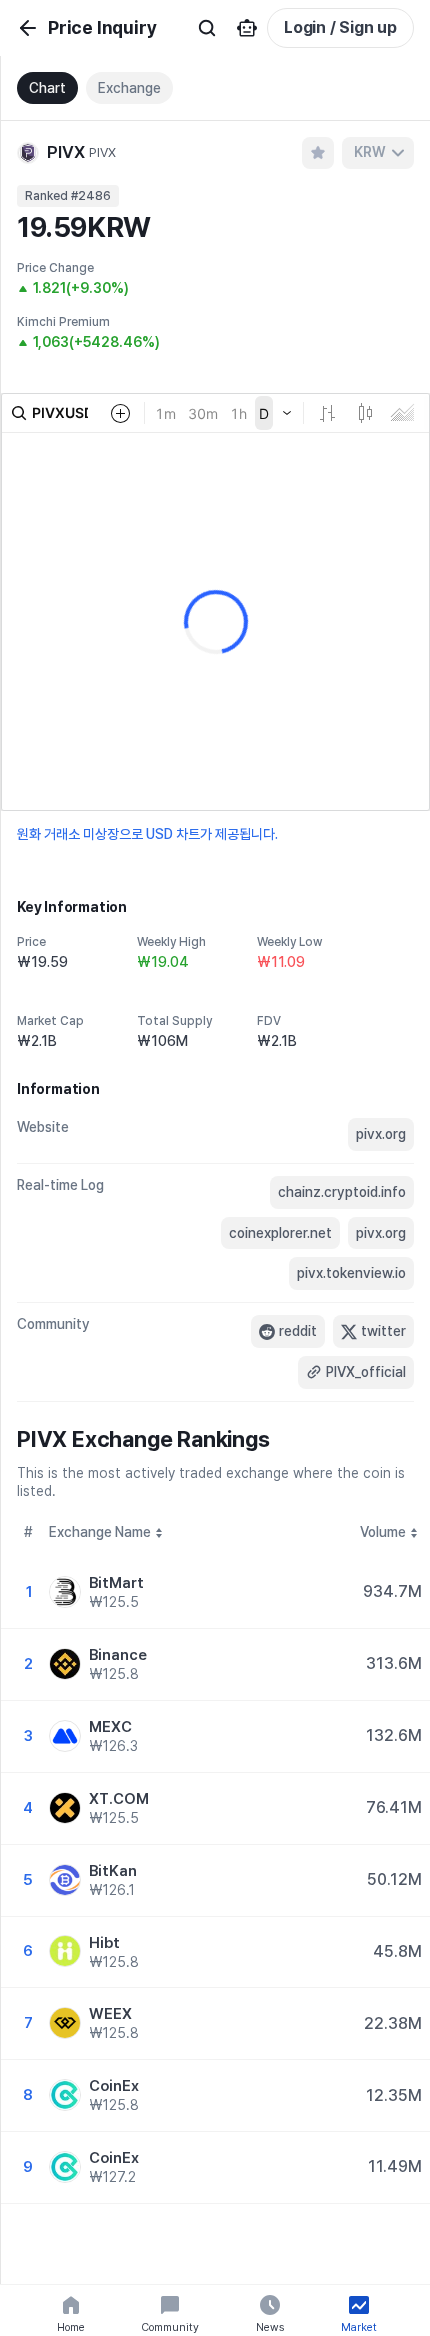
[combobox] (378, 153)
